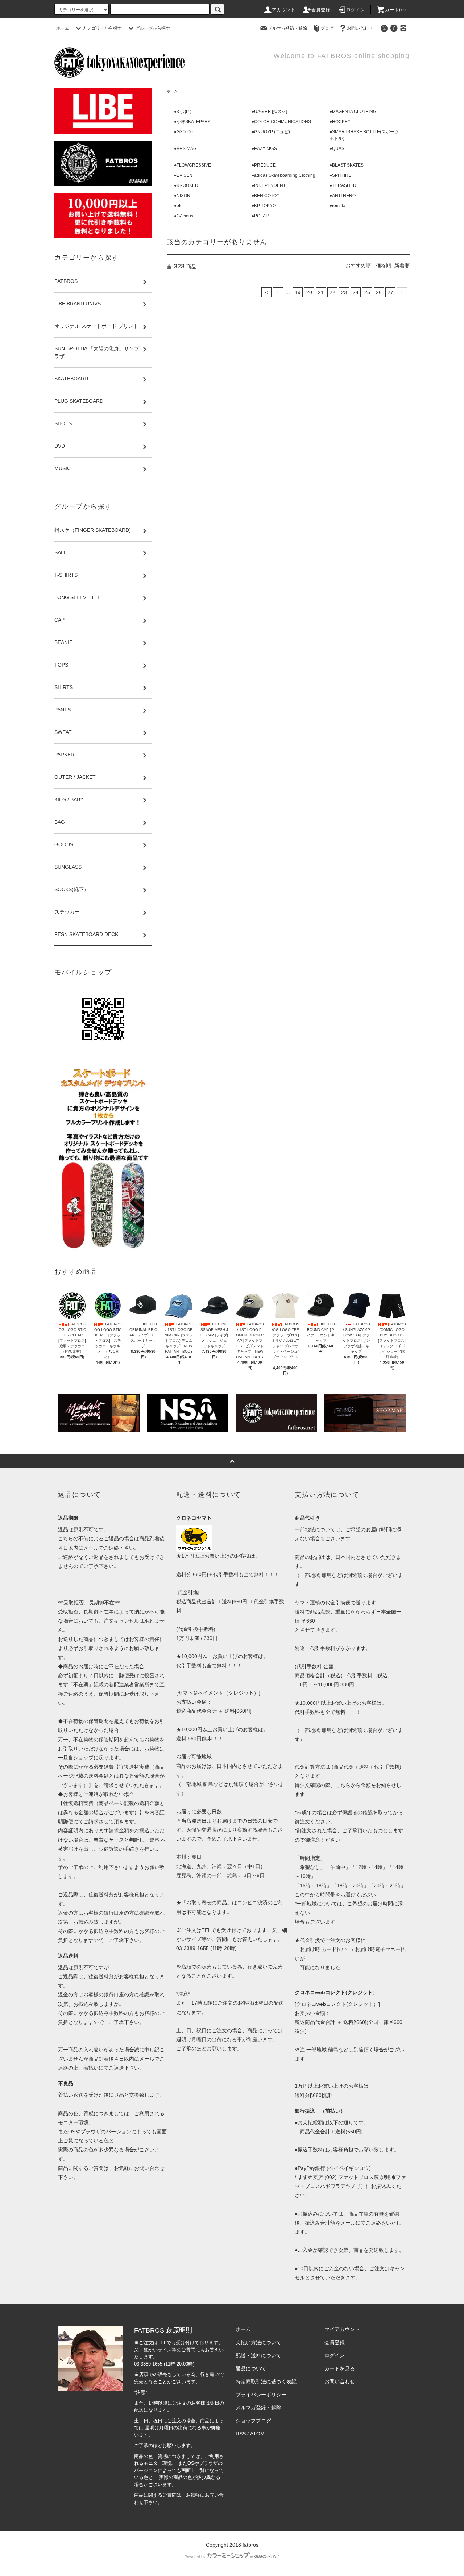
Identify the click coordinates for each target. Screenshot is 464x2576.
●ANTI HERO (343, 196)
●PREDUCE (264, 165)
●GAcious (184, 216)
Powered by (195, 2557)
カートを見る (340, 2368)
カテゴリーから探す (102, 28)
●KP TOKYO (264, 206)
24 (356, 292)
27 (390, 292)
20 (309, 292)
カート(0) (395, 10)
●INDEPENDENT (269, 185)
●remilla (337, 206)
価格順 (384, 266)
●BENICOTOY (266, 196)
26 (379, 292)
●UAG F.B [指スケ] (269, 112)
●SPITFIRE (340, 175)
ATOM (257, 2434)
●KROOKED (186, 185)
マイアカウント (342, 2329)
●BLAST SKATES (347, 165)
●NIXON (182, 196)
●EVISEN (183, 175)
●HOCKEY (340, 122)
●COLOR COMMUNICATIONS (281, 122)
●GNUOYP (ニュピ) (271, 132)
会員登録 (321, 10)
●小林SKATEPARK (192, 122)
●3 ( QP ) (183, 112)
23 (344, 292)
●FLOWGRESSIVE (192, 165)
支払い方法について (258, 2342)
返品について (251, 2368)
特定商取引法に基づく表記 (266, 2381)
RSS (241, 2434)
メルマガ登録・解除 (287, 28)
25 (367, 292)
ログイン (356, 10)
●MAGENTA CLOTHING (353, 112)
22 (332, 292)
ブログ (327, 28)
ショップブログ (253, 2421)
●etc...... (181, 206)
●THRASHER (343, 185)
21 (321, 292)
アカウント (284, 10)
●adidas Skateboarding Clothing (283, 175)
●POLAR (260, 216)
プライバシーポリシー (261, 2395)
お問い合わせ (360, 28)
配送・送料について (258, 2355)
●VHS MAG (185, 149)
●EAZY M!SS (264, 149)
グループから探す (153, 28)
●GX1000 (183, 132)
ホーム (63, 28)
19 (298, 292)
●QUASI (337, 149)
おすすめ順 (358, 266)
